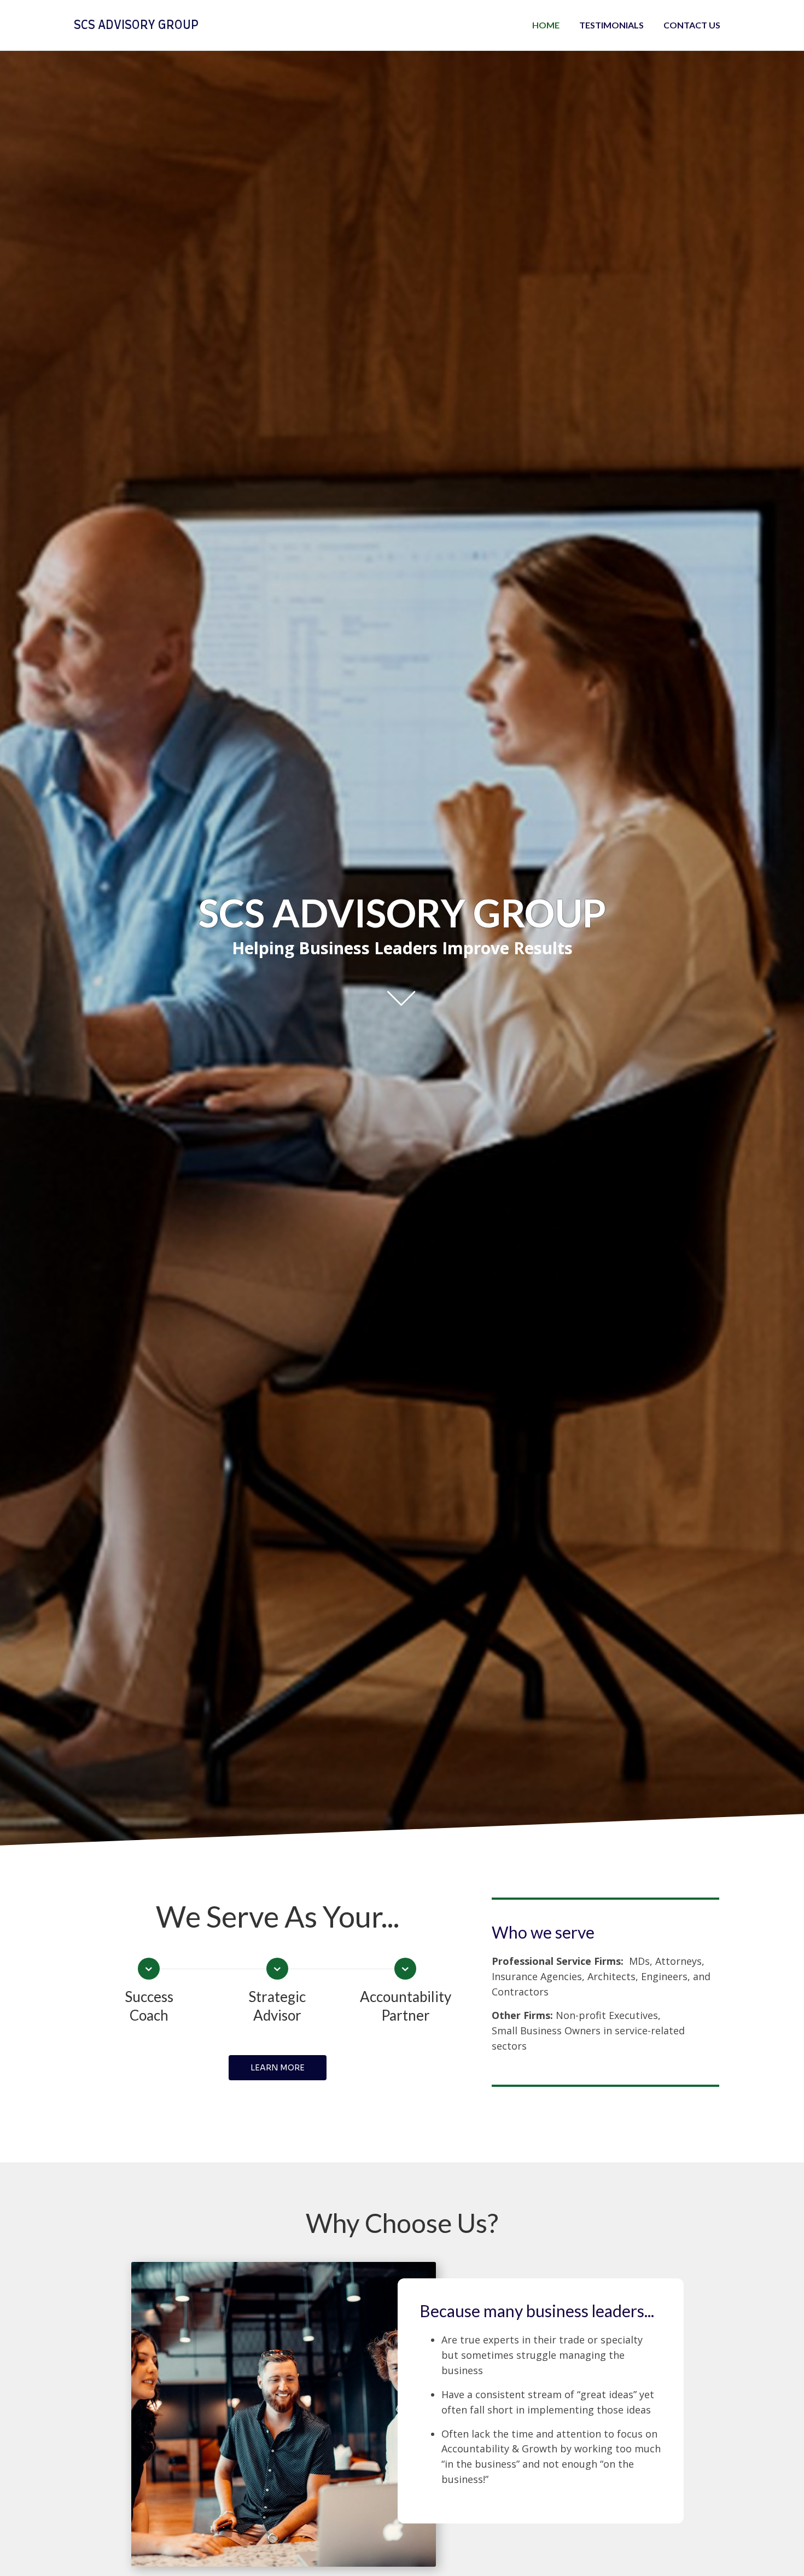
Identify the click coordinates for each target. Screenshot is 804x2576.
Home (546, 25)
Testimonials (611, 25)
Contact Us (692, 25)
